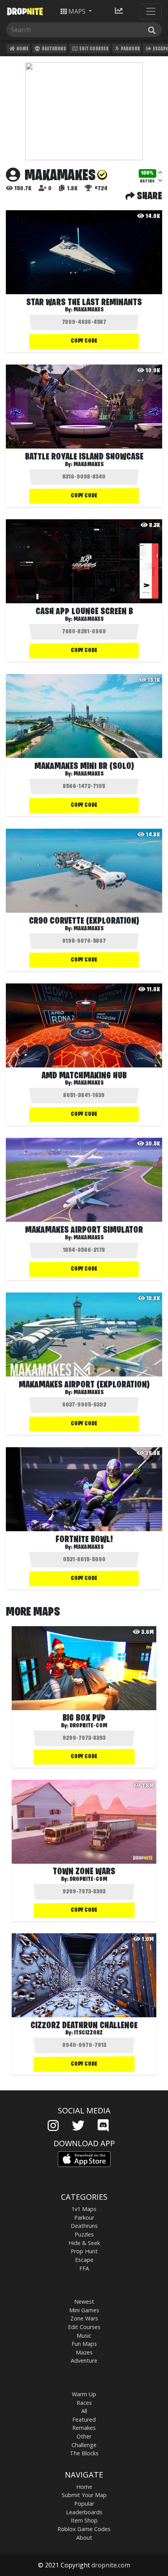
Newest (84, 2302)
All (84, 2411)
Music (84, 2336)
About (84, 2538)
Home (22, 49)
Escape (84, 2260)
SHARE (148, 197)
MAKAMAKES (88, 619)
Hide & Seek (84, 2243)
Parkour (130, 49)
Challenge (84, 2445)
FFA (84, 2268)
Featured (84, 2420)
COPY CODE (84, 341)
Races (84, 2403)
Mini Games (84, 2310)
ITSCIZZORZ (88, 2033)
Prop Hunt (84, 2251)
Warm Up (84, 2394)
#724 (100, 189)
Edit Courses (94, 49)
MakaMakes (88, 310)
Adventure (84, 2361)
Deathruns (54, 49)
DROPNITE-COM (88, 1726)
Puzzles (84, 2234)
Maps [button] (77, 11)
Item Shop (84, 2520)
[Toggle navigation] (151, 11)
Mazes (84, 2352)
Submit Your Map (84, 2495)
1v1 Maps (84, 2209)
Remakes (84, 2428)
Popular (84, 2504)
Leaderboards (84, 2512)
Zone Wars (84, 2318)
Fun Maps (84, 2344)
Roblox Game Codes (84, 2529)
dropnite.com (111, 2565)
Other (84, 2436)
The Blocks (84, 2453)
